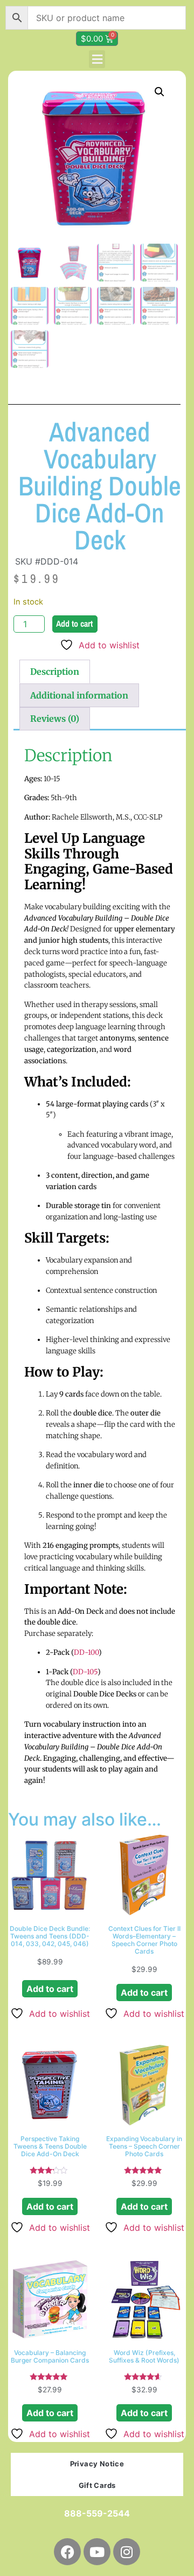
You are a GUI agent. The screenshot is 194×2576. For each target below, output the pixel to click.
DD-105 (85, 1672)
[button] (97, 59)
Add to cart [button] (50, 1989)
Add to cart (74, 623)
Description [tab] (55, 672)
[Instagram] (127, 2552)
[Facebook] (67, 2552)
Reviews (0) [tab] (55, 719)
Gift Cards (97, 2485)
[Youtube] (97, 2552)
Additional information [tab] (79, 695)
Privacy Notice (97, 2464)
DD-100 (86, 1652)
